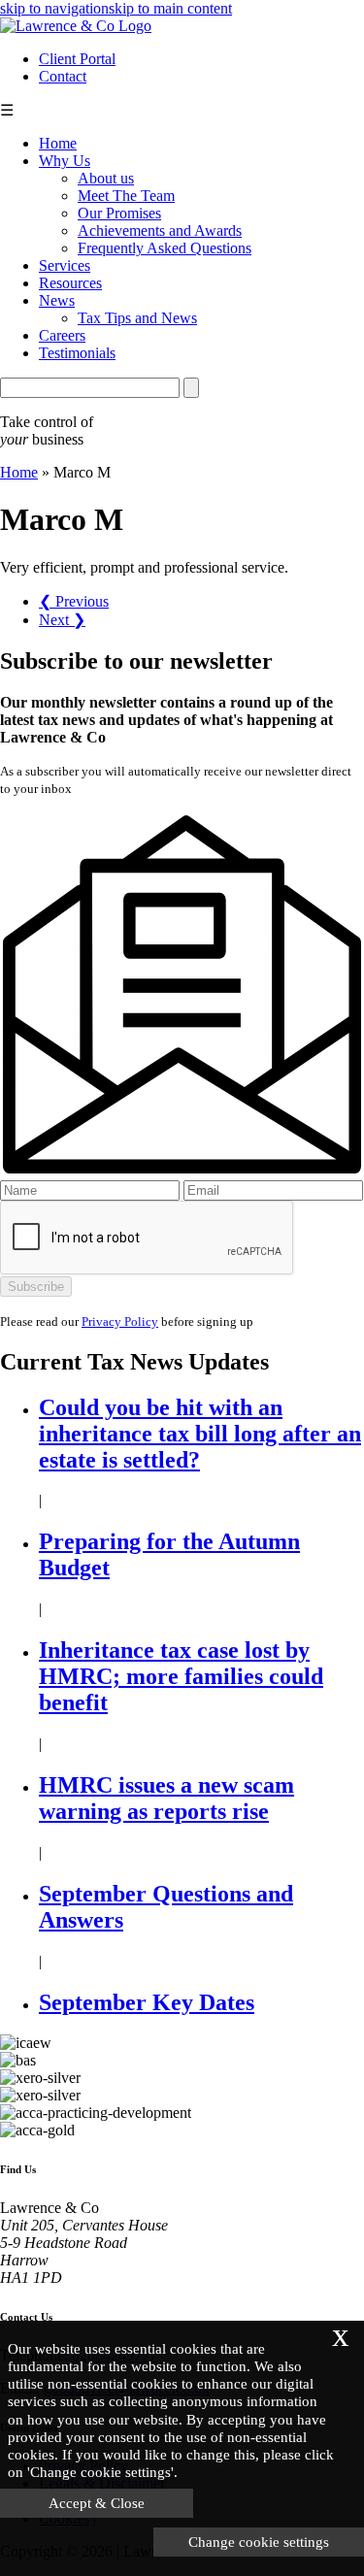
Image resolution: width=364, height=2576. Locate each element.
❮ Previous (74, 601)
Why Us (65, 161)
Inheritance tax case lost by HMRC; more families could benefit (181, 1676)
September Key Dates (147, 2002)
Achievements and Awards (160, 231)
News (57, 300)
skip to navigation (54, 8)
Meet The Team (126, 196)
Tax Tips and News (137, 318)
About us (106, 178)
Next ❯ (62, 620)
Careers (62, 335)
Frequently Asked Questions (165, 248)
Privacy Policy (120, 1321)
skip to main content (170, 8)
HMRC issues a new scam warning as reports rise (166, 1798)
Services (65, 265)
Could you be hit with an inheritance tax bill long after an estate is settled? (200, 1434)
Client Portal (77, 59)
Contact (63, 76)
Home (58, 143)
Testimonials (77, 353)
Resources (70, 283)
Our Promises (119, 213)
